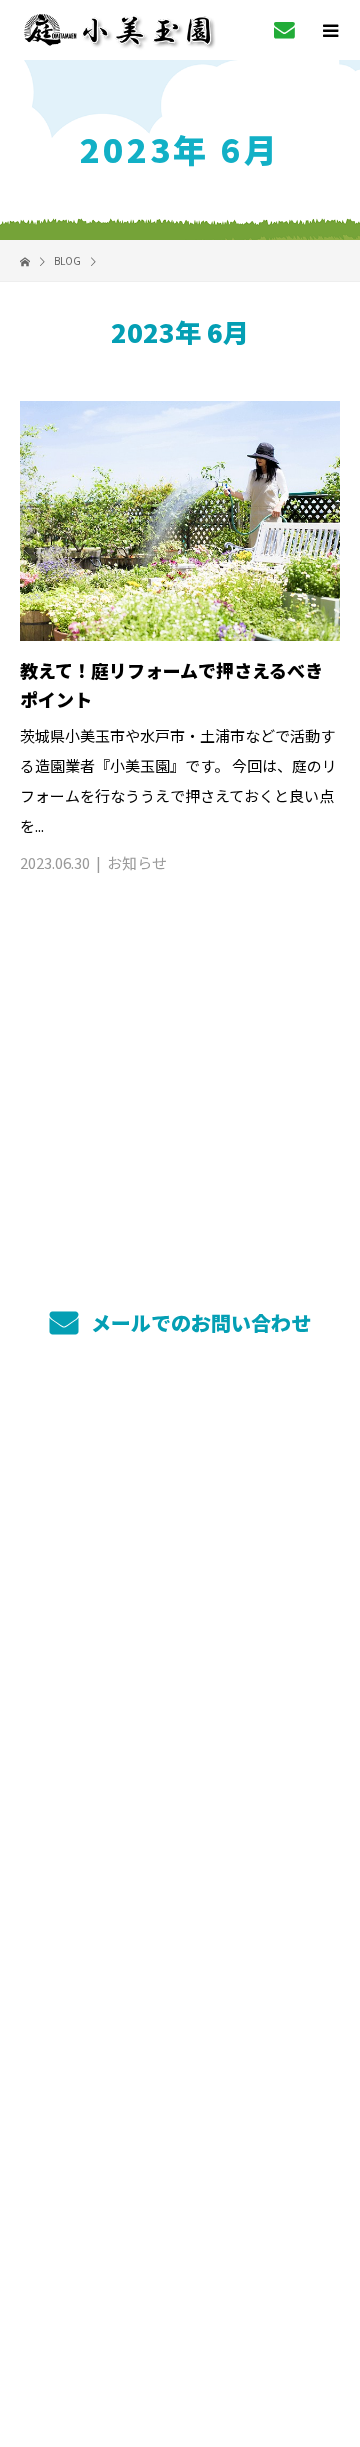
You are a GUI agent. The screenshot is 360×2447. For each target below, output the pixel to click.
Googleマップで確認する (180, 2172)
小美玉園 (180, 2060)
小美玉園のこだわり (180, 1541)
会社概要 (180, 1870)
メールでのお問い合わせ (198, 1322)
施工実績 (180, 1588)
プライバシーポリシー (180, 2310)
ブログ (180, 1964)
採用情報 (180, 1917)
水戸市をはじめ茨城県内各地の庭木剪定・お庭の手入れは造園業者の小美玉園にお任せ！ (180, 2280)
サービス (180, 1494)
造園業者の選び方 (180, 1729)
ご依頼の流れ (180, 1682)
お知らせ (137, 862)
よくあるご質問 (180, 1776)
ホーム (180, 1447)
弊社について (180, 1823)
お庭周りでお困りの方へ (180, 1635)
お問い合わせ (180, 2011)
